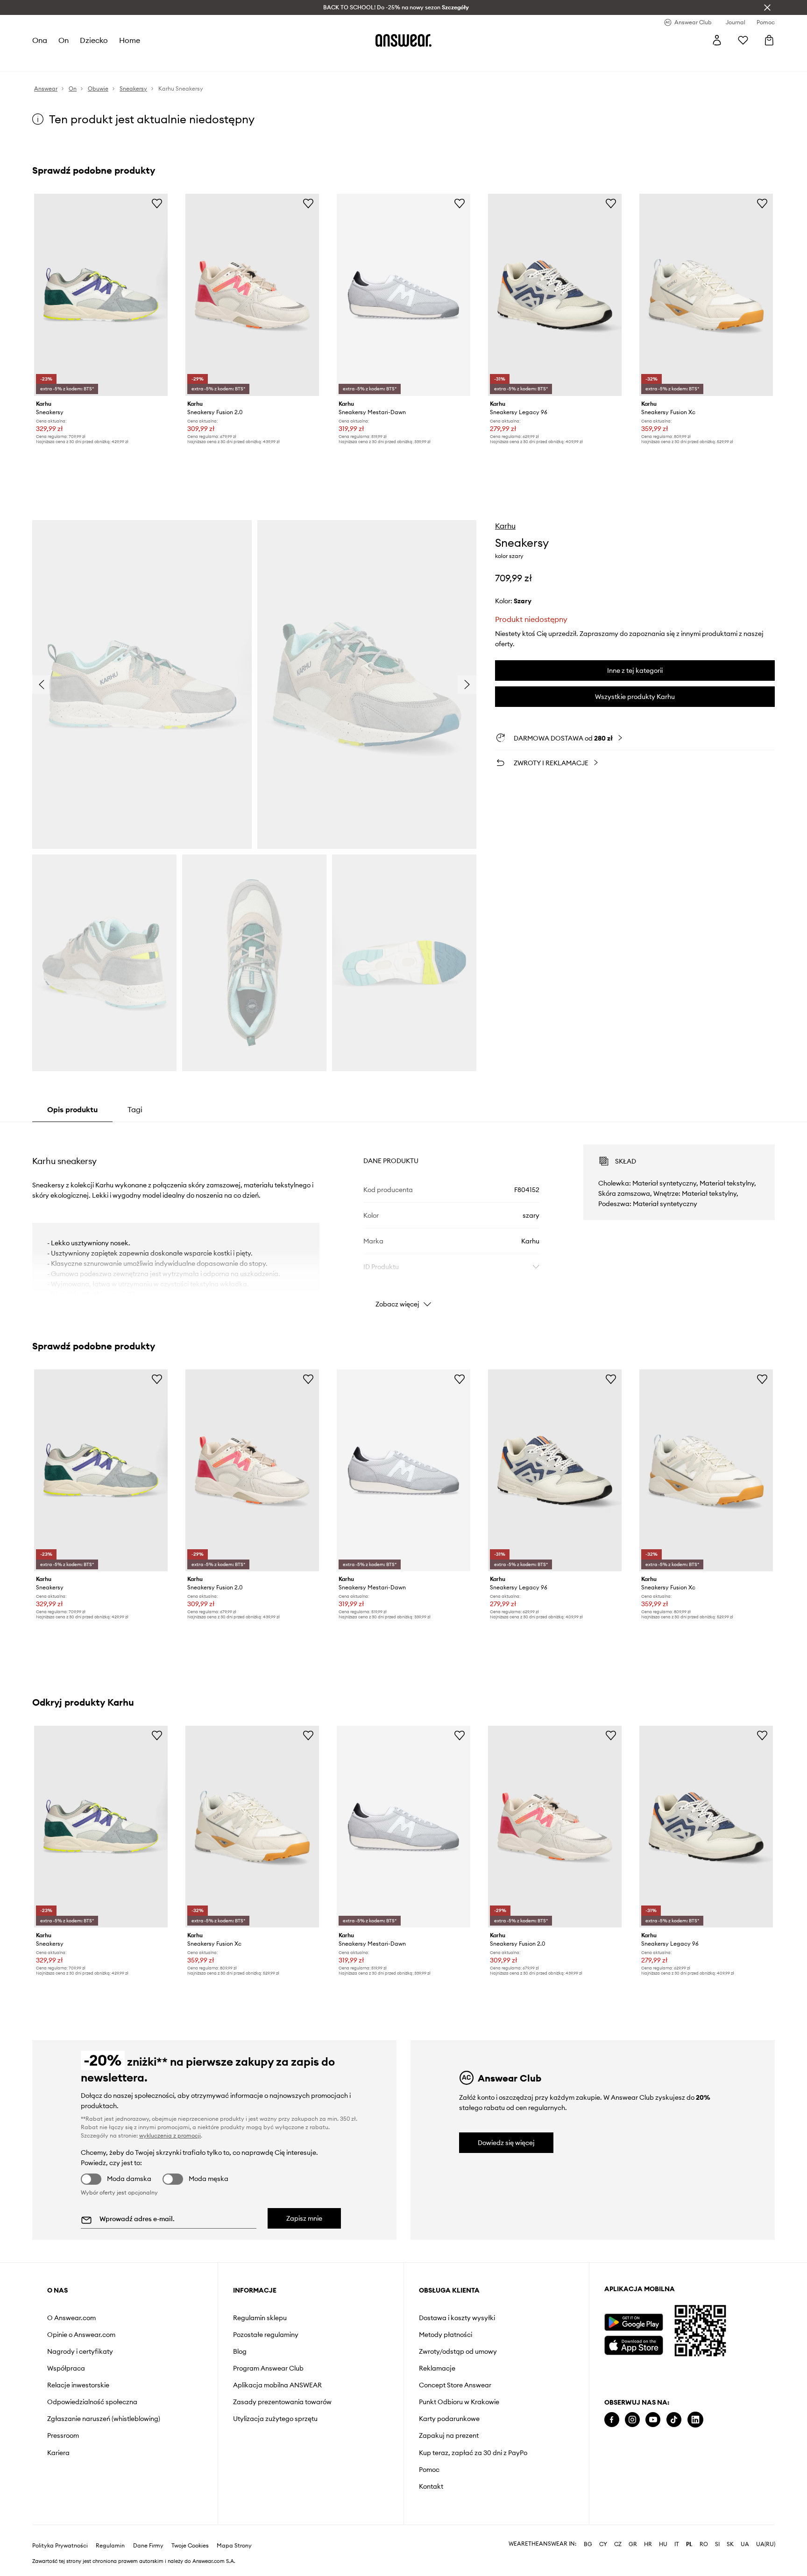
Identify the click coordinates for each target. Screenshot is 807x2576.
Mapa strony (234, 2546)
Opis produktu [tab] (72, 1109)
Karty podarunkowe (449, 2419)
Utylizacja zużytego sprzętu (275, 2419)
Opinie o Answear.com (81, 2335)
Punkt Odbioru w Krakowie (459, 2402)
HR (648, 2544)
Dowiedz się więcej (506, 2143)
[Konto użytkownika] (717, 40)
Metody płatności (446, 2335)
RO (704, 2544)
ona (40, 40)
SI (717, 2544)
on (64, 40)
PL (689, 2544)
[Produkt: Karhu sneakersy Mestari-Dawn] (403, 295)
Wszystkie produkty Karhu (635, 697)
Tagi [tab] (135, 1109)
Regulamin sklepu (260, 2318)
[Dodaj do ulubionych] (157, 203)
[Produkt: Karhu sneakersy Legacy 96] (555, 295)
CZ (618, 2544)
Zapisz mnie (304, 2218)
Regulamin (110, 2546)
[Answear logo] (403, 40)
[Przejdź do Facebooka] (612, 2420)
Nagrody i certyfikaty (80, 2351)
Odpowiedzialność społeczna (92, 2402)
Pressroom (63, 2435)
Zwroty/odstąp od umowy (458, 2351)
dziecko (94, 40)
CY (603, 2544)
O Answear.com (71, 2318)
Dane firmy (148, 2546)
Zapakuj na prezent (449, 2435)
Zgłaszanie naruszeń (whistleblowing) (104, 2419)
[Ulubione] (743, 40)
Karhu (505, 526)
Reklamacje (437, 2368)
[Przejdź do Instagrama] (632, 2420)
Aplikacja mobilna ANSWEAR (277, 2385)
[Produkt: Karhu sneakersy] (101, 295)
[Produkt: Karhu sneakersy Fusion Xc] (706, 295)
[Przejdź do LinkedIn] (695, 2420)
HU (663, 2544)
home (130, 40)
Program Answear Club (268, 2368)
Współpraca (66, 2368)
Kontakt (431, 2486)
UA (745, 2544)
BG (588, 2544)
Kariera (58, 2453)
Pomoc (429, 2470)
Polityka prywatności (60, 2546)
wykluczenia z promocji (170, 2135)
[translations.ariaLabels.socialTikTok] (674, 2420)
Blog (240, 2351)
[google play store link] (634, 2322)
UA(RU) (766, 2544)
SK (730, 2544)
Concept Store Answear (455, 2385)
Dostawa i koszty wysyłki (457, 2318)
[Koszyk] (769, 40)
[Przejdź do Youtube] (653, 2420)
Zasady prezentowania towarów (282, 2402)
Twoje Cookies (190, 2546)
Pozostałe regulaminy (266, 2335)
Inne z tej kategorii (635, 670)
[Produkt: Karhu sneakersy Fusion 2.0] (252, 295)
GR (633, 2544)
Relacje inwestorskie (78, 2385)
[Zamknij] (767, 7)
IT (677, 2544)
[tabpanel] (403, 1218)
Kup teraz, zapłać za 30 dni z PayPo (473, 2453)
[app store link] (634, 2344)
